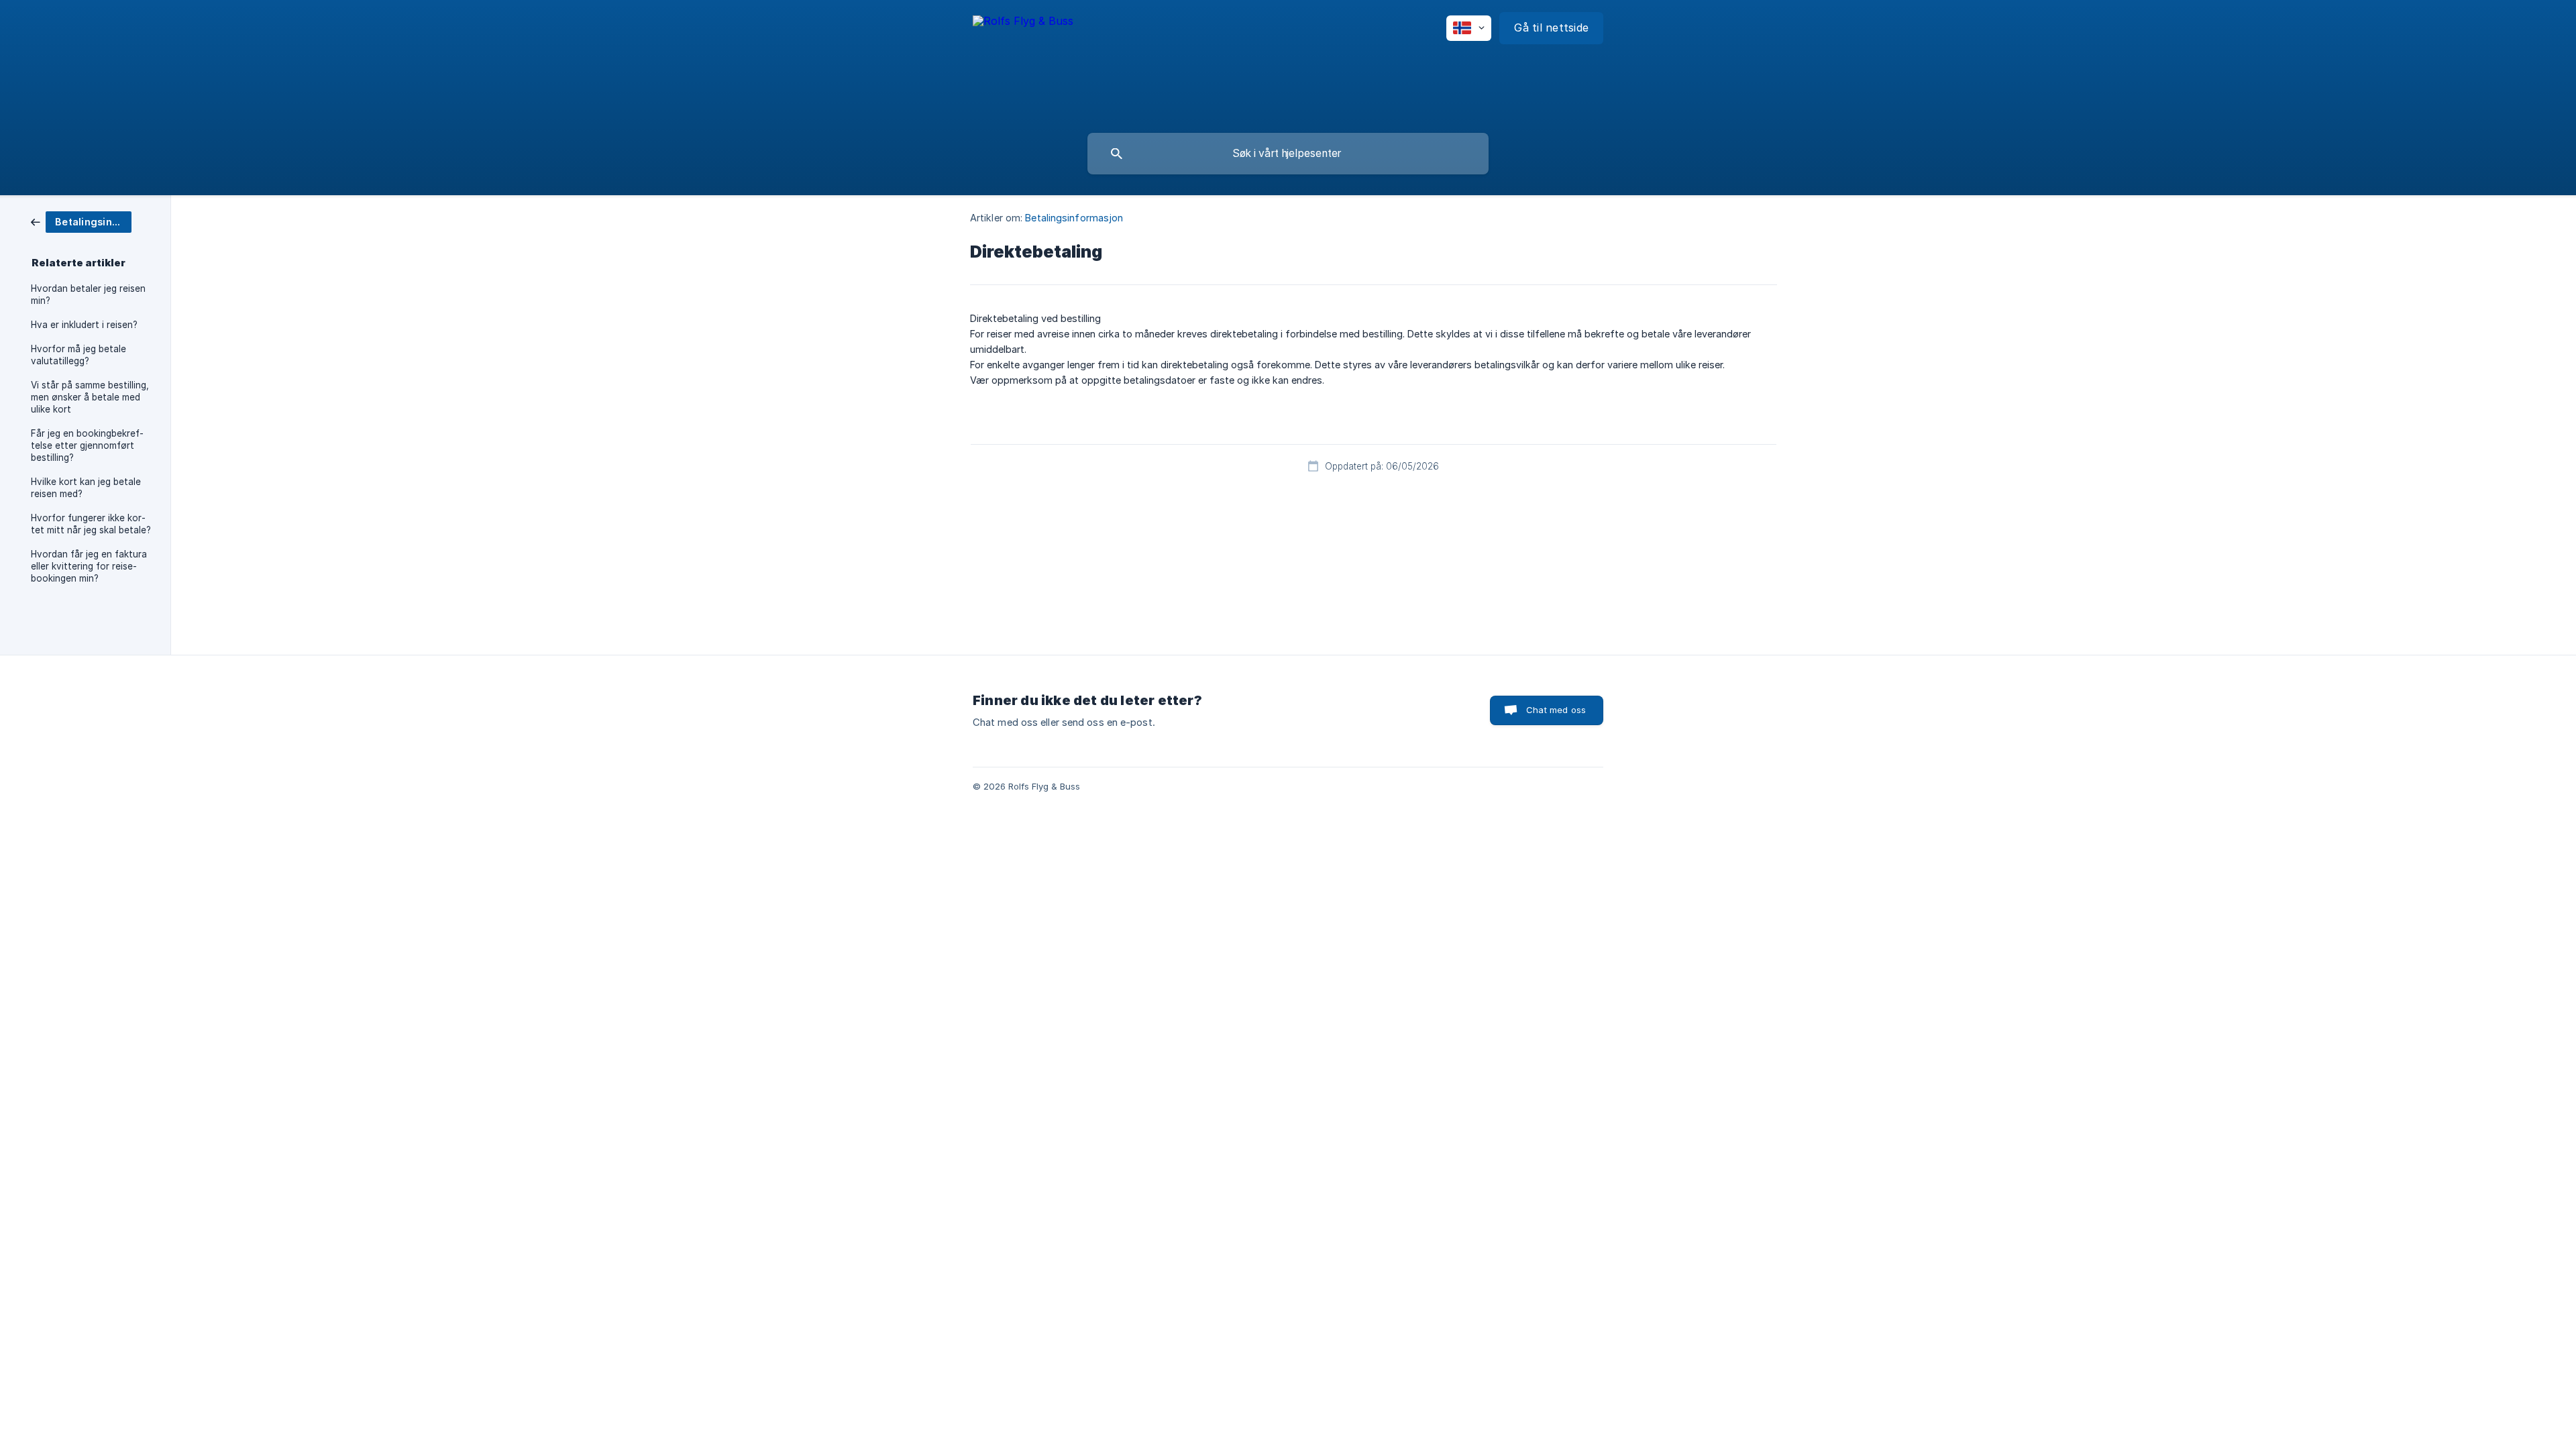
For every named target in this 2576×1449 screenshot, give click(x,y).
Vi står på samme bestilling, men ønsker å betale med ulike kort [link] (90, 397)
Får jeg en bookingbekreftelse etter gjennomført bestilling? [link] (87, 445)
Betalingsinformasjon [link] (1074, 218)
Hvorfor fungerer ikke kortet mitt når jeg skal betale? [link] (91, 524)
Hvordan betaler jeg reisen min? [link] (88, 294)
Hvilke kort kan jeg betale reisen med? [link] (86, 488)
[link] (81, 221)
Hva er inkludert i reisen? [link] (84, 325)
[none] (1023, 30)
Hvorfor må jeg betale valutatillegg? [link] (78, 355)
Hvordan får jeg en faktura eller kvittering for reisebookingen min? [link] (89, 566)
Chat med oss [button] (1556, 710)
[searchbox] (1288, 154)
